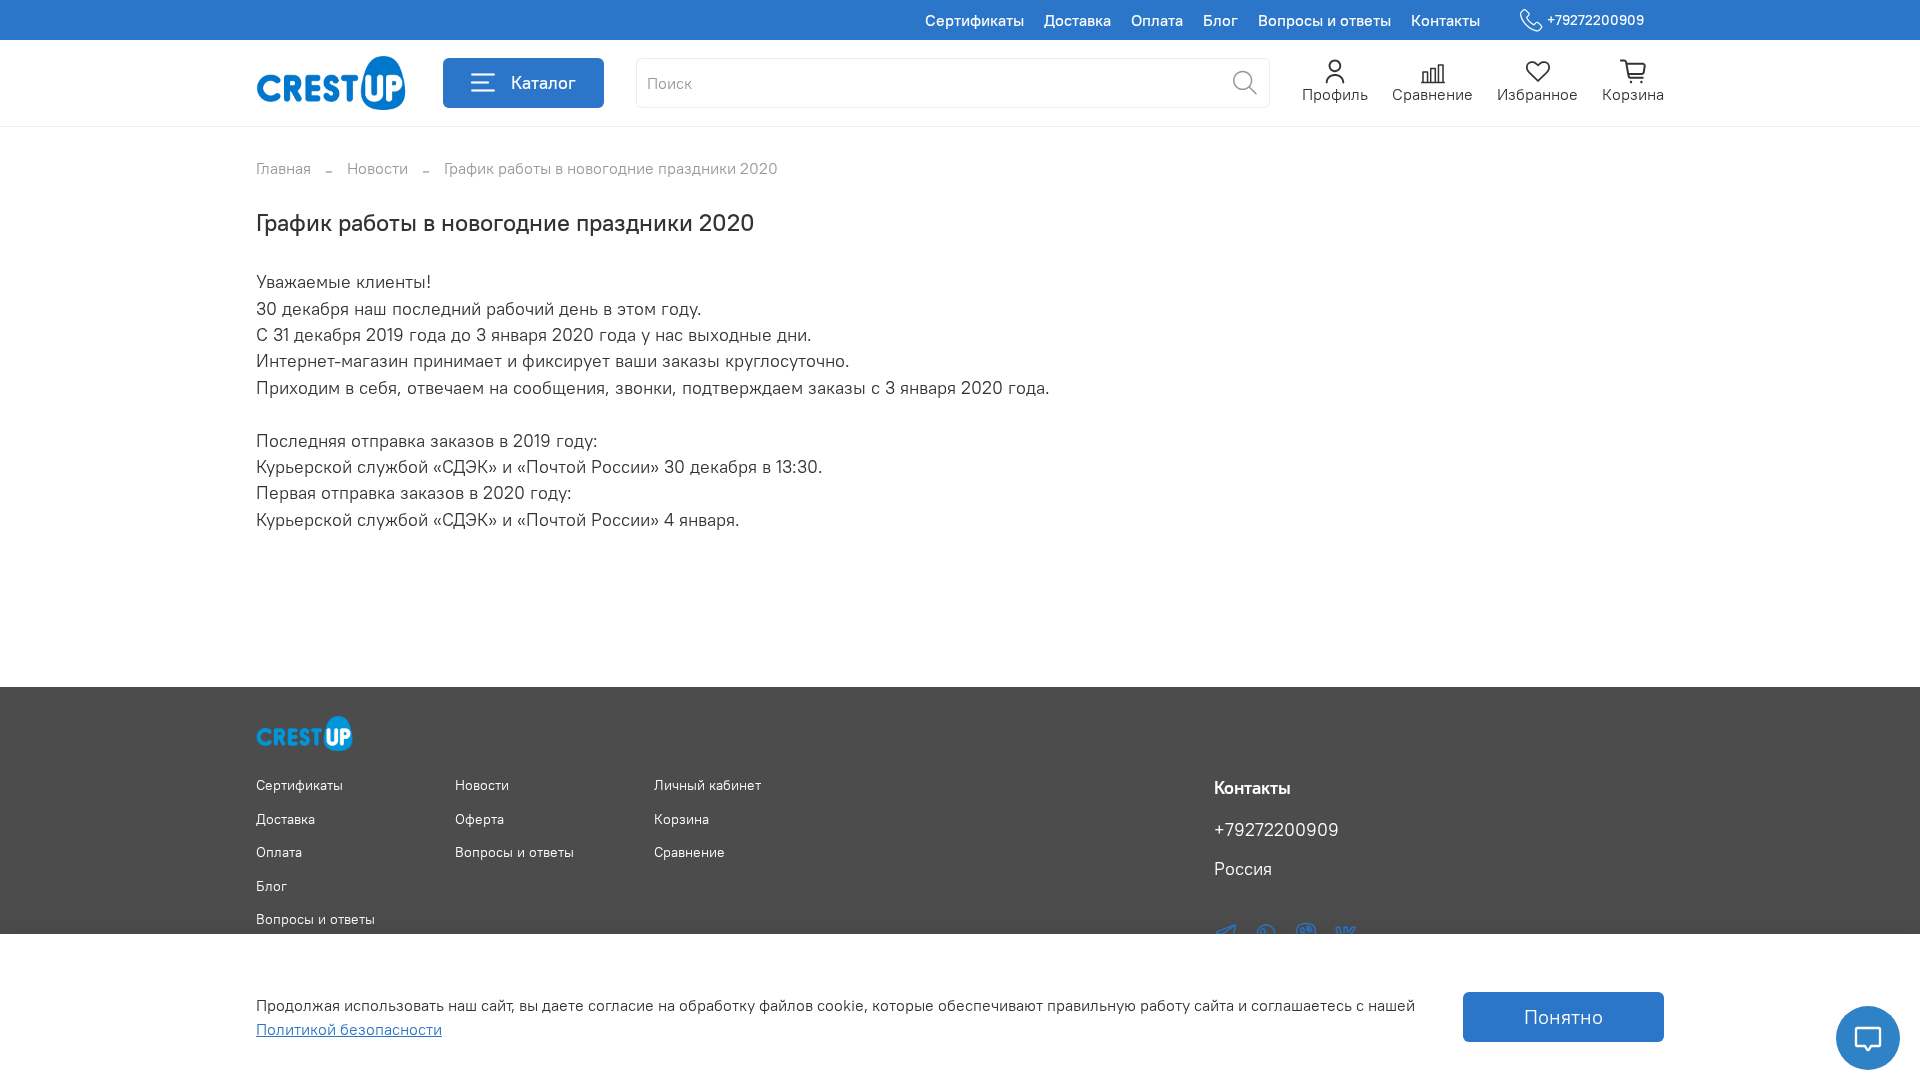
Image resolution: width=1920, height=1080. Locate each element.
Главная (283, 168)
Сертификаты (974, 20)
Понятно (1563, 1016)
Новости (377, 168)
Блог (1220, 20)
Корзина (681, 819)
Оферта (479, 819)
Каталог (543, 82)
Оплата (1157, 20)
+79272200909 (1595, 20)
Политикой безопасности (349, 1029)
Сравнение (689, 852)
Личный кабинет (707, 785)
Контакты (1445, 20)
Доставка (1077, 20)
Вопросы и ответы (1324, 20)
